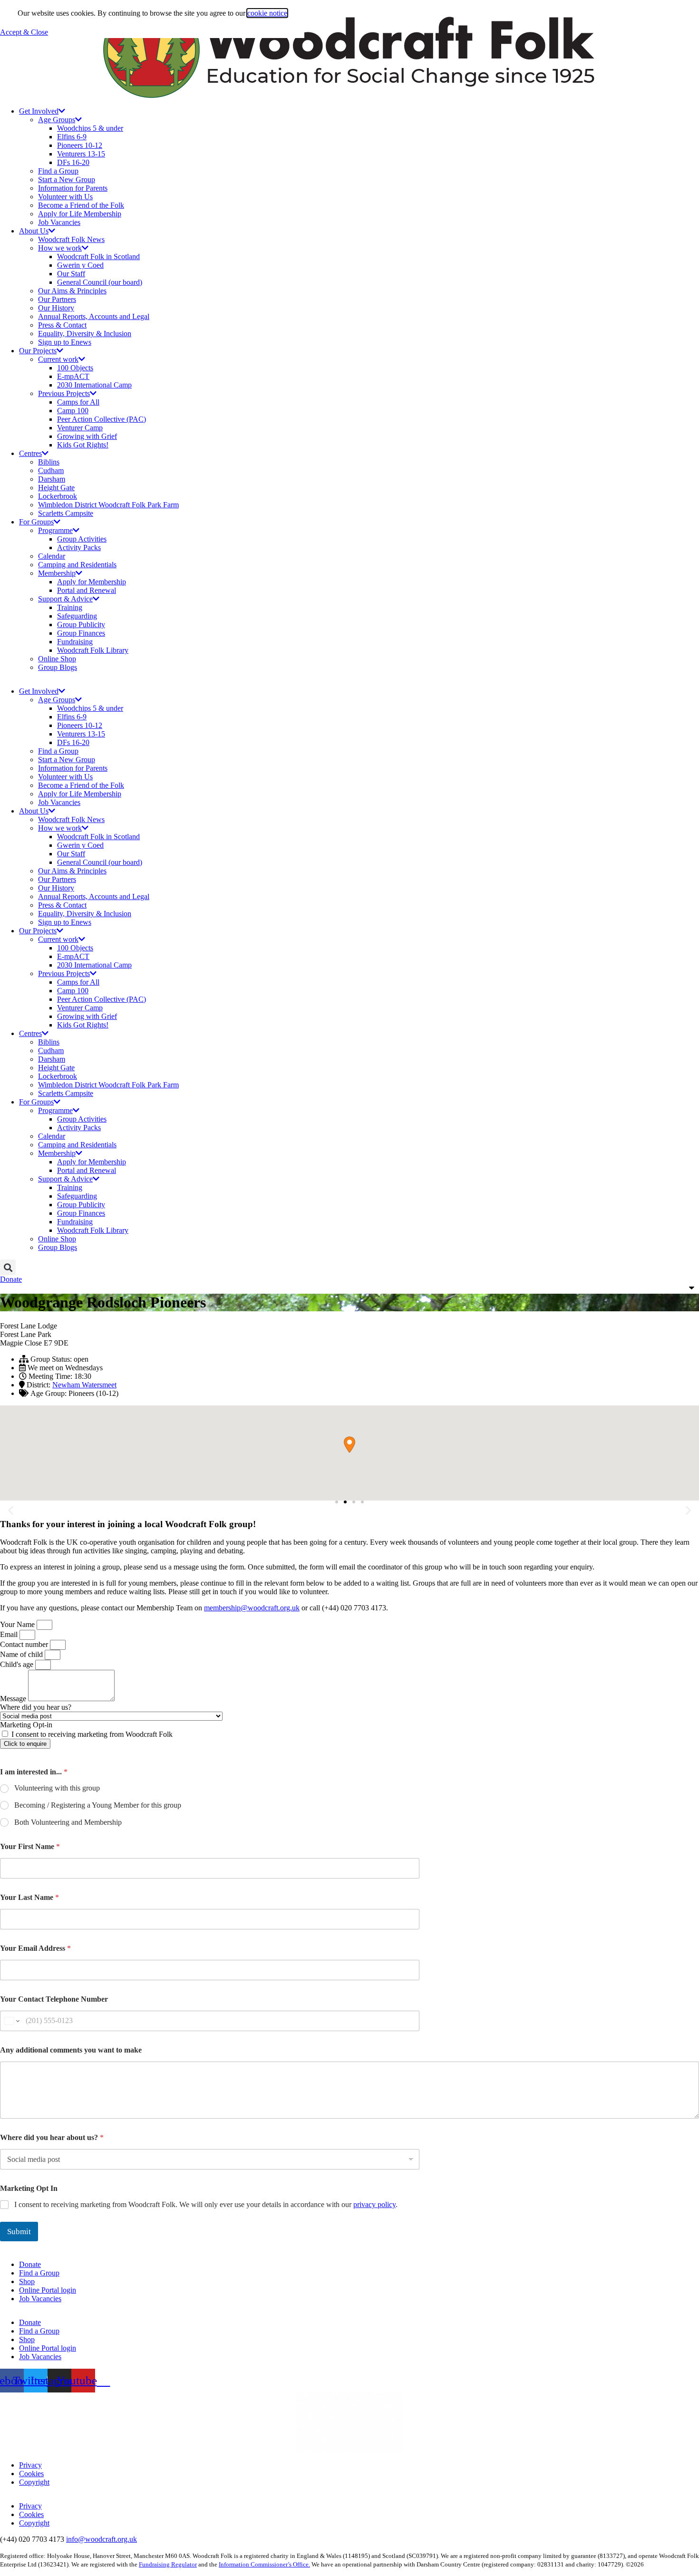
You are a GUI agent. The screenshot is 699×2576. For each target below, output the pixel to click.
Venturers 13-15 (81, 154)
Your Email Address (35, 1948)
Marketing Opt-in (26, 1725)
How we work (60, 248)
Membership (57, 573)
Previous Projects (64, 393)
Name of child (22, 1654)
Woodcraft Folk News (71, 239)
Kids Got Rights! (83, 445)
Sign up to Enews (65, 342)
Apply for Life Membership (80, 214)
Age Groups (57, 120)
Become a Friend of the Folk (81, 205)
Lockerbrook (58, 496)
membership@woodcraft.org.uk (252, 1608)
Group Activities (82, 539)
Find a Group (58, 171)
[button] (8, 1267)
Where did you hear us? (36, 1707)
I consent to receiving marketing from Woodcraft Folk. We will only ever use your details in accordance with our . (206, 2204)
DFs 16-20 (73, 162)
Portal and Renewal (87, 590)
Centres (30, 453)
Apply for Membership (92, 582)
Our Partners (57, 299)
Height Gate (56, 488)
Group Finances (81, 633)
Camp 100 (73, 411)
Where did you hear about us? (52, 2137)
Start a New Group (67, 179)
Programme (55, 530)
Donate (30, 2264)
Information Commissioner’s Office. (264, 2564)
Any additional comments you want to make (71, 2050)
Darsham (52, 479)
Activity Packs (79, 547)
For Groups (36, 522)
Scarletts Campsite (66, 513)
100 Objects (75, 368)
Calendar (52, 556)
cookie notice (267, 13)
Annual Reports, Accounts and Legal (94, 316)
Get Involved (39, 111)
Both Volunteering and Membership (68, 1822)
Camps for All (78, 402)
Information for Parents (73, 188)
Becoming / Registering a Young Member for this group (98, 1805)
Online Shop (57, 659)
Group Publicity (81, 625)
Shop (27, 2281)
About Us (34, 231)
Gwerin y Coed (80, 265)
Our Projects (38, 351)
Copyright (34, 2482)
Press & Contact (62, 325)
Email (10, 1634)
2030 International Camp (94, 385)
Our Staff (71, 274)
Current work (58, 359)
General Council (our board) (100, 282)
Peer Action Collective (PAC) (102, 419)
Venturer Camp (80, 428)
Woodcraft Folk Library (93, 650)
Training (70, 607)
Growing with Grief (87, 436)
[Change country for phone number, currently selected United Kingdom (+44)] (11, 2021)
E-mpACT (73, 376)
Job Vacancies (59, 222)
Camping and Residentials (77, 565)
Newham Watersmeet (84, 1385)
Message (14, 1699)
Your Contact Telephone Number (54, 1999)
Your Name (18, 1624)
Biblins (49, 462)
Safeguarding (77, 616)
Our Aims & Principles (72, 291)
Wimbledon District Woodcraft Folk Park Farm (108, 505)
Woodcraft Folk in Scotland (98, 257)
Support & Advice (65, 599)
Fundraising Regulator (168, 2564)
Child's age (18, 1664)
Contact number (25, 1644)
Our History (56, 308)
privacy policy (374, 2204)
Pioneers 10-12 (80, 145)
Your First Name (30, 1846)
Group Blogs (58, 667)
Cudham (51, 470)
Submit (19, 2232)
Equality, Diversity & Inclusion (85, 334)
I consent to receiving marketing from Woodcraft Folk (92, 1734)
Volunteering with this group (57, 1788)
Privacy (30, 2465)
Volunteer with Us (65, 197)
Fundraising (75, 642)
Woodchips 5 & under (90, 128)
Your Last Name (29, 1897)
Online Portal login (48, 2290)
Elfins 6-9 (72, 137)
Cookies (31, 2474)
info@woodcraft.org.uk (102, 2539)
